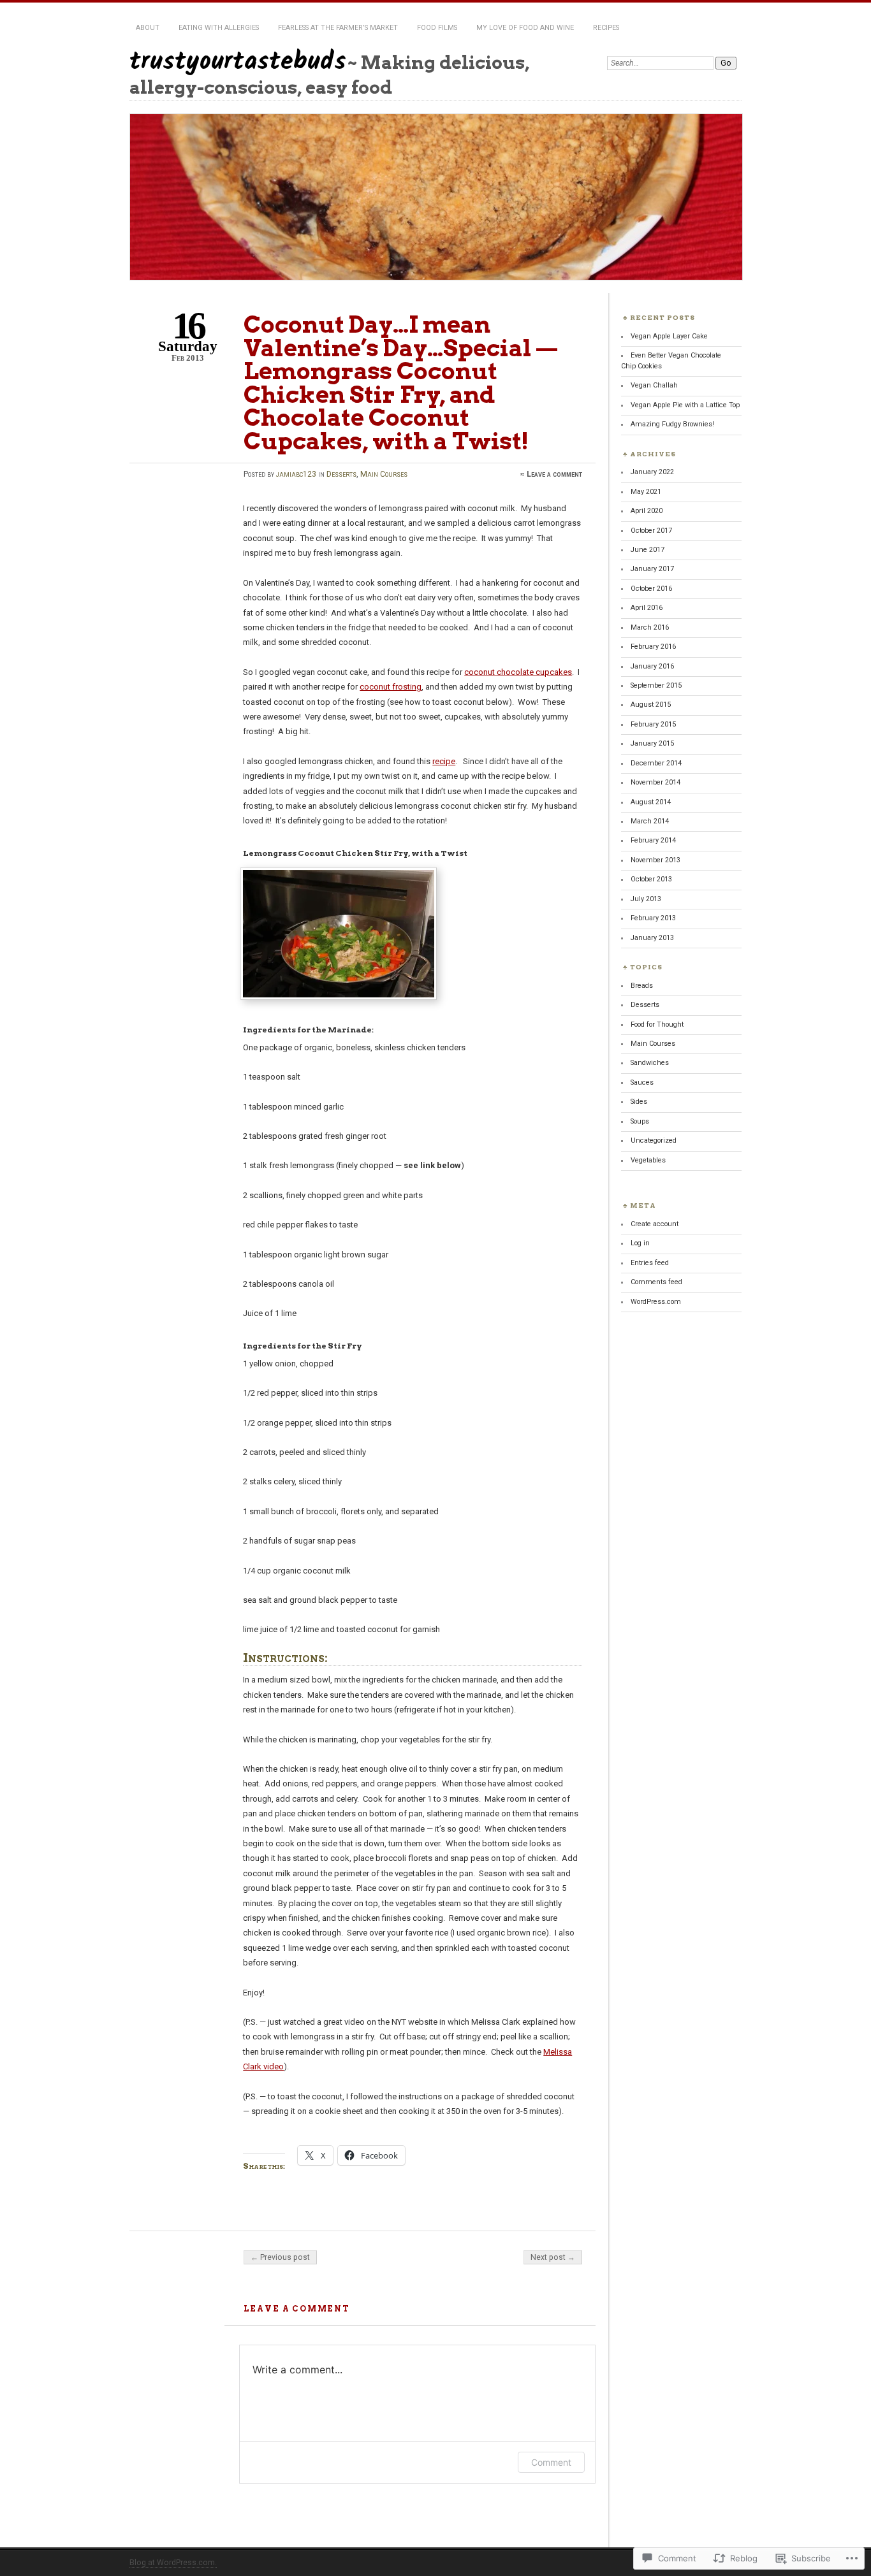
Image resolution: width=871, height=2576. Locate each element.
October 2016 (651, 589)
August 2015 (651, 705)
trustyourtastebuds (238, 62)
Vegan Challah (654, 385)
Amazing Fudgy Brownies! (672, 424)
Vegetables (648, 1160)
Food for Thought (657, 1024)
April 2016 (647, 608)
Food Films (437, 28)
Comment (551, 2462)
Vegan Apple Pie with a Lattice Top (685, 405)
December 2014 (656, 763)
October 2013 (651, 879)
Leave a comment (554, 474)
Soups (640, 1121)
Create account (655, 1224)
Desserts (341, 474)
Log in (640, 1243)
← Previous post (280, 2257)
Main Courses (384, 474)
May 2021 (646, 492)
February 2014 (653, 840)
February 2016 (653, 647)
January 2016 (652, 666)
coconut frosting (391, 687)
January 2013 (652, 938)
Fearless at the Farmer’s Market (338, 28)
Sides (639, 1102)
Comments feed (656, 1282)
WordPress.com (656, 1302)
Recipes (606, 28)
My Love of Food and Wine (525, 28)
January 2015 (652, 743)
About (148, 28)
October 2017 (651, 531)
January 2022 (652, 472)
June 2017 (648, 550)
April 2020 (647, 511)
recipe (444, 761)
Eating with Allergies (219, 28)
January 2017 (652, 569)
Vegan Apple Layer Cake (669, 336)
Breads (642, 986)
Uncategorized (654, 1140)
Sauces (642, 1082)
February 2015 (653, 724)
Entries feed (650, 1263)
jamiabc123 (296, 474)
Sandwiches (650, 1063)
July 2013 (646, 899)
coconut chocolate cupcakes (518, 672)
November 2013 (655, 860)
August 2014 (651, 802)
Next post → (553, 2257)
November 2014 (655, 782)
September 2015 (656, 685)
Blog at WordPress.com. (173, 2563)
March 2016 (650, 627)
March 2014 (650, 821)
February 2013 (653, 918)
